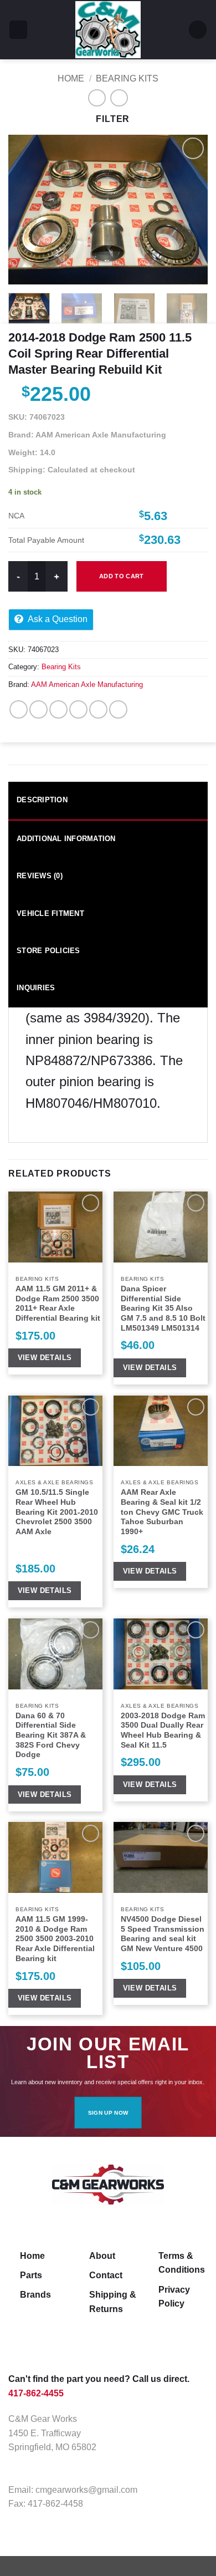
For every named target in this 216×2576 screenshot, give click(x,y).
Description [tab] (42, 800)
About (102, 2256)
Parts (31, 2275)
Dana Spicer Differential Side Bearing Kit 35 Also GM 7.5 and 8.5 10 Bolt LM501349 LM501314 (163, 1309)
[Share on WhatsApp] (19, 709)
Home (71, 78)
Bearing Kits (127, 78)
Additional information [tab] (66, 839)
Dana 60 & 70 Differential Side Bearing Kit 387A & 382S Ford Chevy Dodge (51, 1735)
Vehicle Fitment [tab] (50, 913)
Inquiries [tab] (36, 988)
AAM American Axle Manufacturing (87, 684)
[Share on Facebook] (38, 709)
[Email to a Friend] (78, 709)
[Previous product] (119, 98)
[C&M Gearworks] (108, 30)
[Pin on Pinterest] (98, 709)
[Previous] (26, 210)
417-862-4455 (36, 2393)
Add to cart (122, 576)
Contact (106, 2275)
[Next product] (97, 98)
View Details (45, 1358)
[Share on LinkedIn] (118, 709)
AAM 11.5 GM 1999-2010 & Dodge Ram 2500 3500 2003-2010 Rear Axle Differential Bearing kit (55, 1939)
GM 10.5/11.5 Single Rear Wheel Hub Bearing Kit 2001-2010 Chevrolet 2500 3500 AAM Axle (57, 1512)
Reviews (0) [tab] (40, 876)
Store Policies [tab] (48, 951)
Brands (35, 2295)
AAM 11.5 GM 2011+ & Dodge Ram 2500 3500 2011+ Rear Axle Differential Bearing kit (58, 1304)
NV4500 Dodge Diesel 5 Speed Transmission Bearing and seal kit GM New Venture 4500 (163, 1934)
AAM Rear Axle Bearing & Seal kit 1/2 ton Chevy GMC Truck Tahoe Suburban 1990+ (162, 1512)
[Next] (190, 210)
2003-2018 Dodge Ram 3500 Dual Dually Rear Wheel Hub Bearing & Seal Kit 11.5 (163, 1730)
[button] (18, 30)
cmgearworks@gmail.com (86, 2490)
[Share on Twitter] (58, 709)
